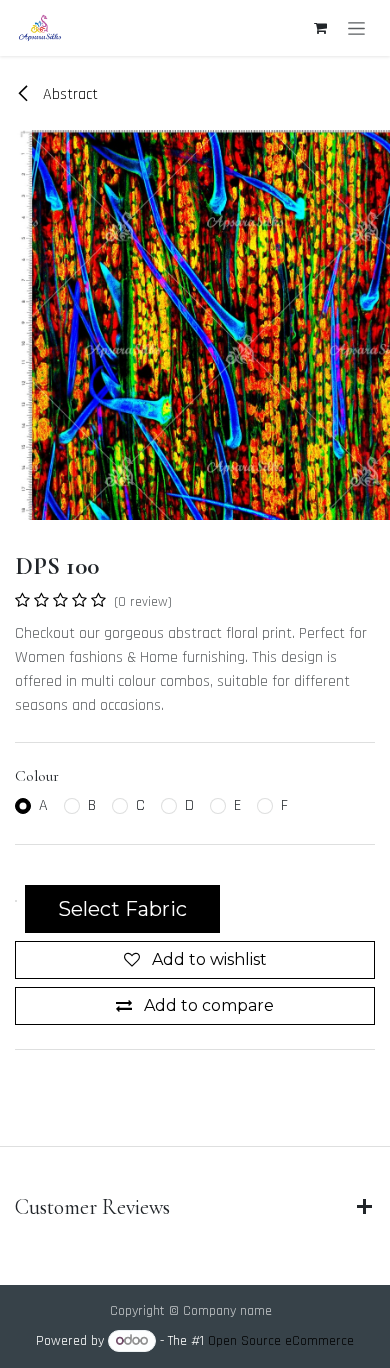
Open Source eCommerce (281, 1341)
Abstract (68, 94)
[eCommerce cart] (320, 28)
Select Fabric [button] (122, 909)
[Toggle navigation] (356, 28)
